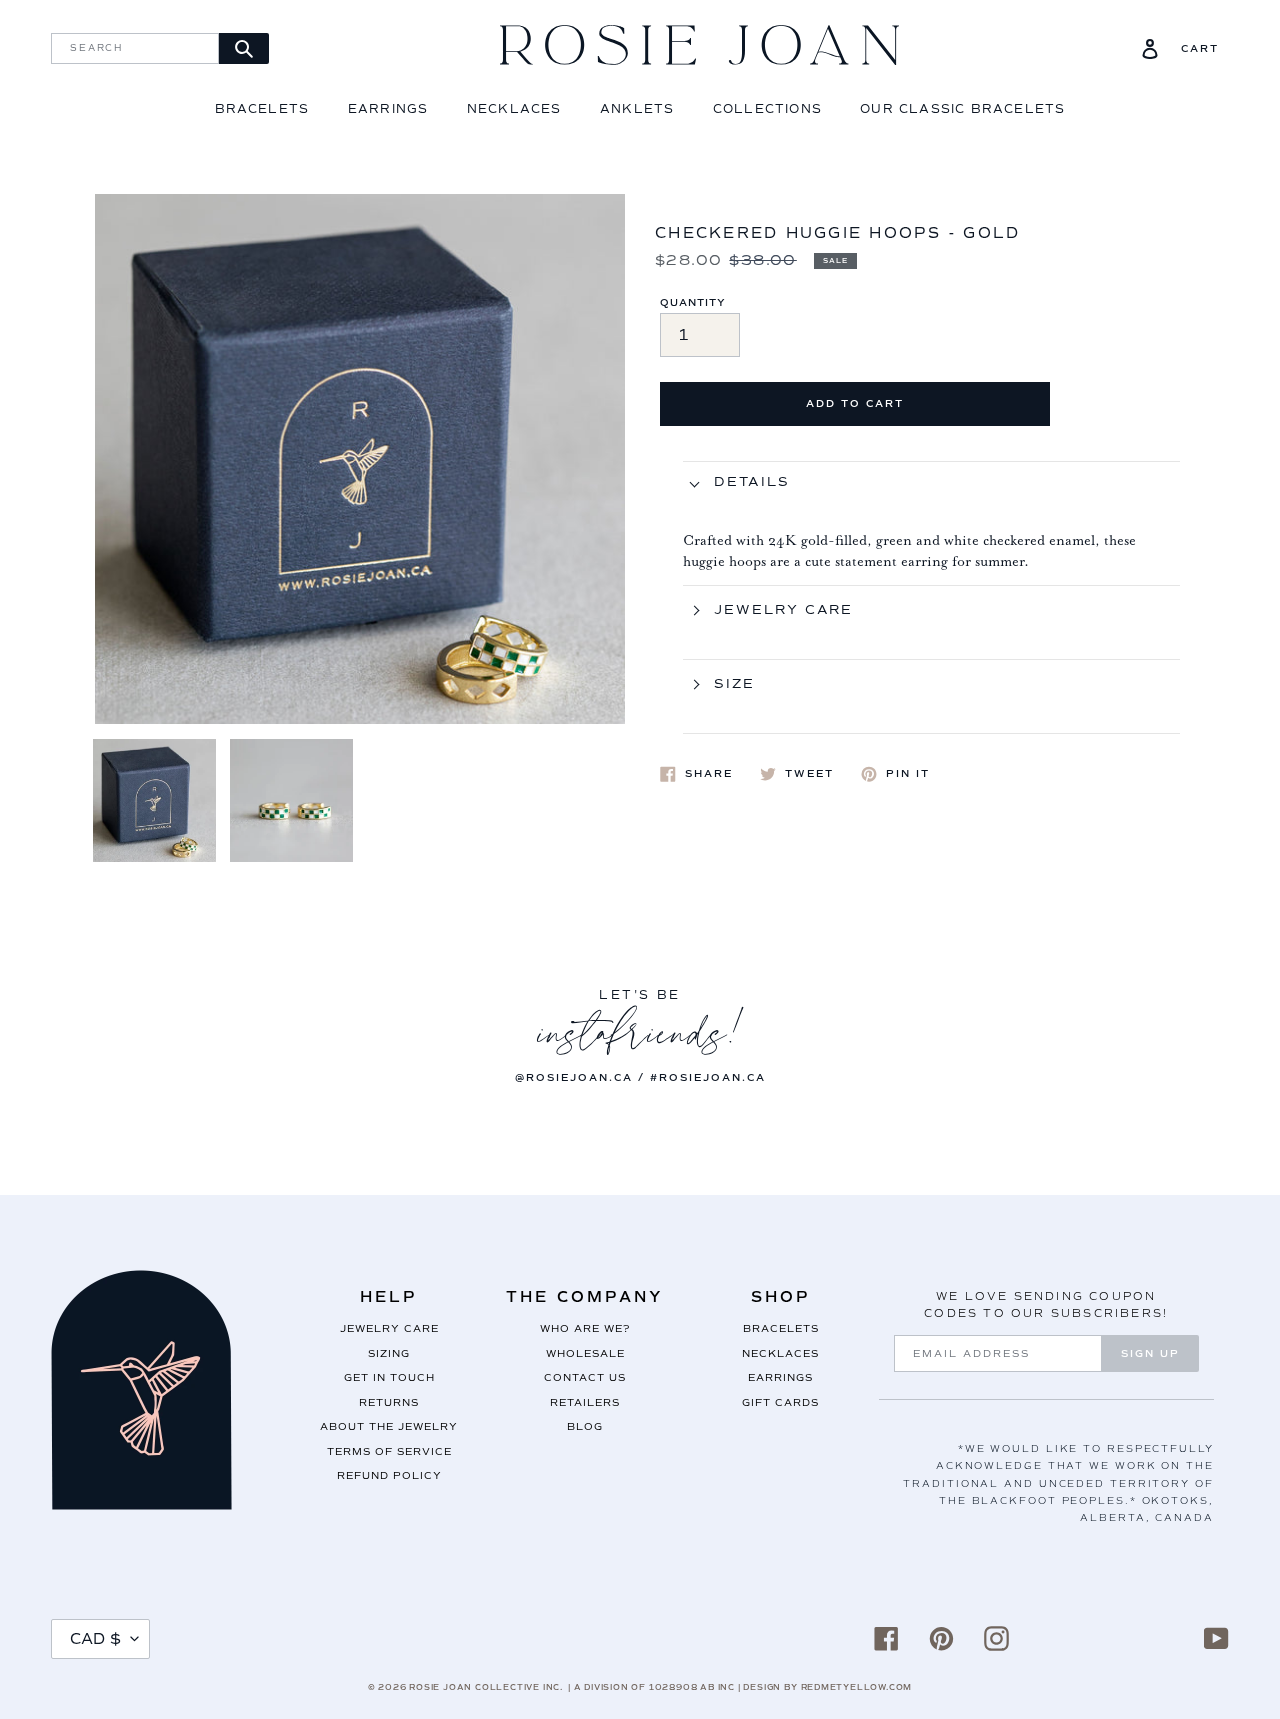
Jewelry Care (389, 1328)
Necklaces (514, 109)
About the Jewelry (389, 1426)
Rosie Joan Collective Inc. (486, 1687)
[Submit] (244, 48)
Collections (767, 109)
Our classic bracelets (962, 109)
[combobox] (135, 48)
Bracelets (262, 109)
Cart (1200, 49)
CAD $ (95, 1639)
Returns (389, 1402)
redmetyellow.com (857, 1687)
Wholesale (585, 1353)
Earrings (388, 109)
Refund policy (389, 1475)
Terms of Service (389, 1451)
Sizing (389, 1353)
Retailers (585, 1402)
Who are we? (585, 1328)
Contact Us (585, 1377)
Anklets (637, 109)
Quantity (693, 302)
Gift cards (780, 1402)
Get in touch (389, 1377)
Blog (585, 1426)
